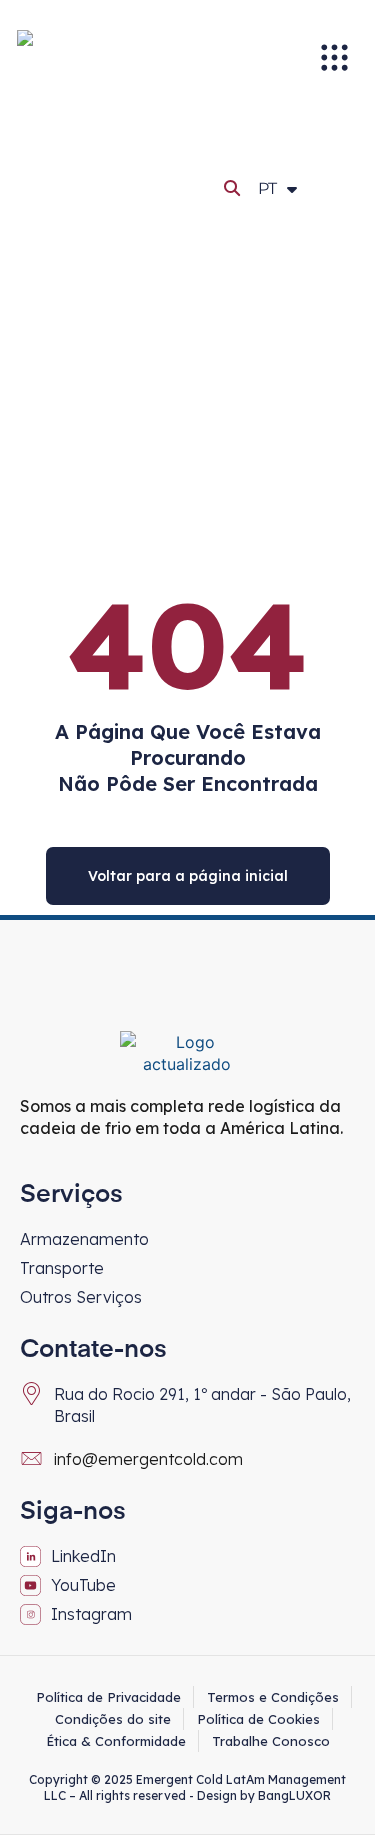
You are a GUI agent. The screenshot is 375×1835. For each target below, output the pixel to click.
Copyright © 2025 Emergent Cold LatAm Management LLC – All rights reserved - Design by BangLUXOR (187, 1787)
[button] (233, 188)
